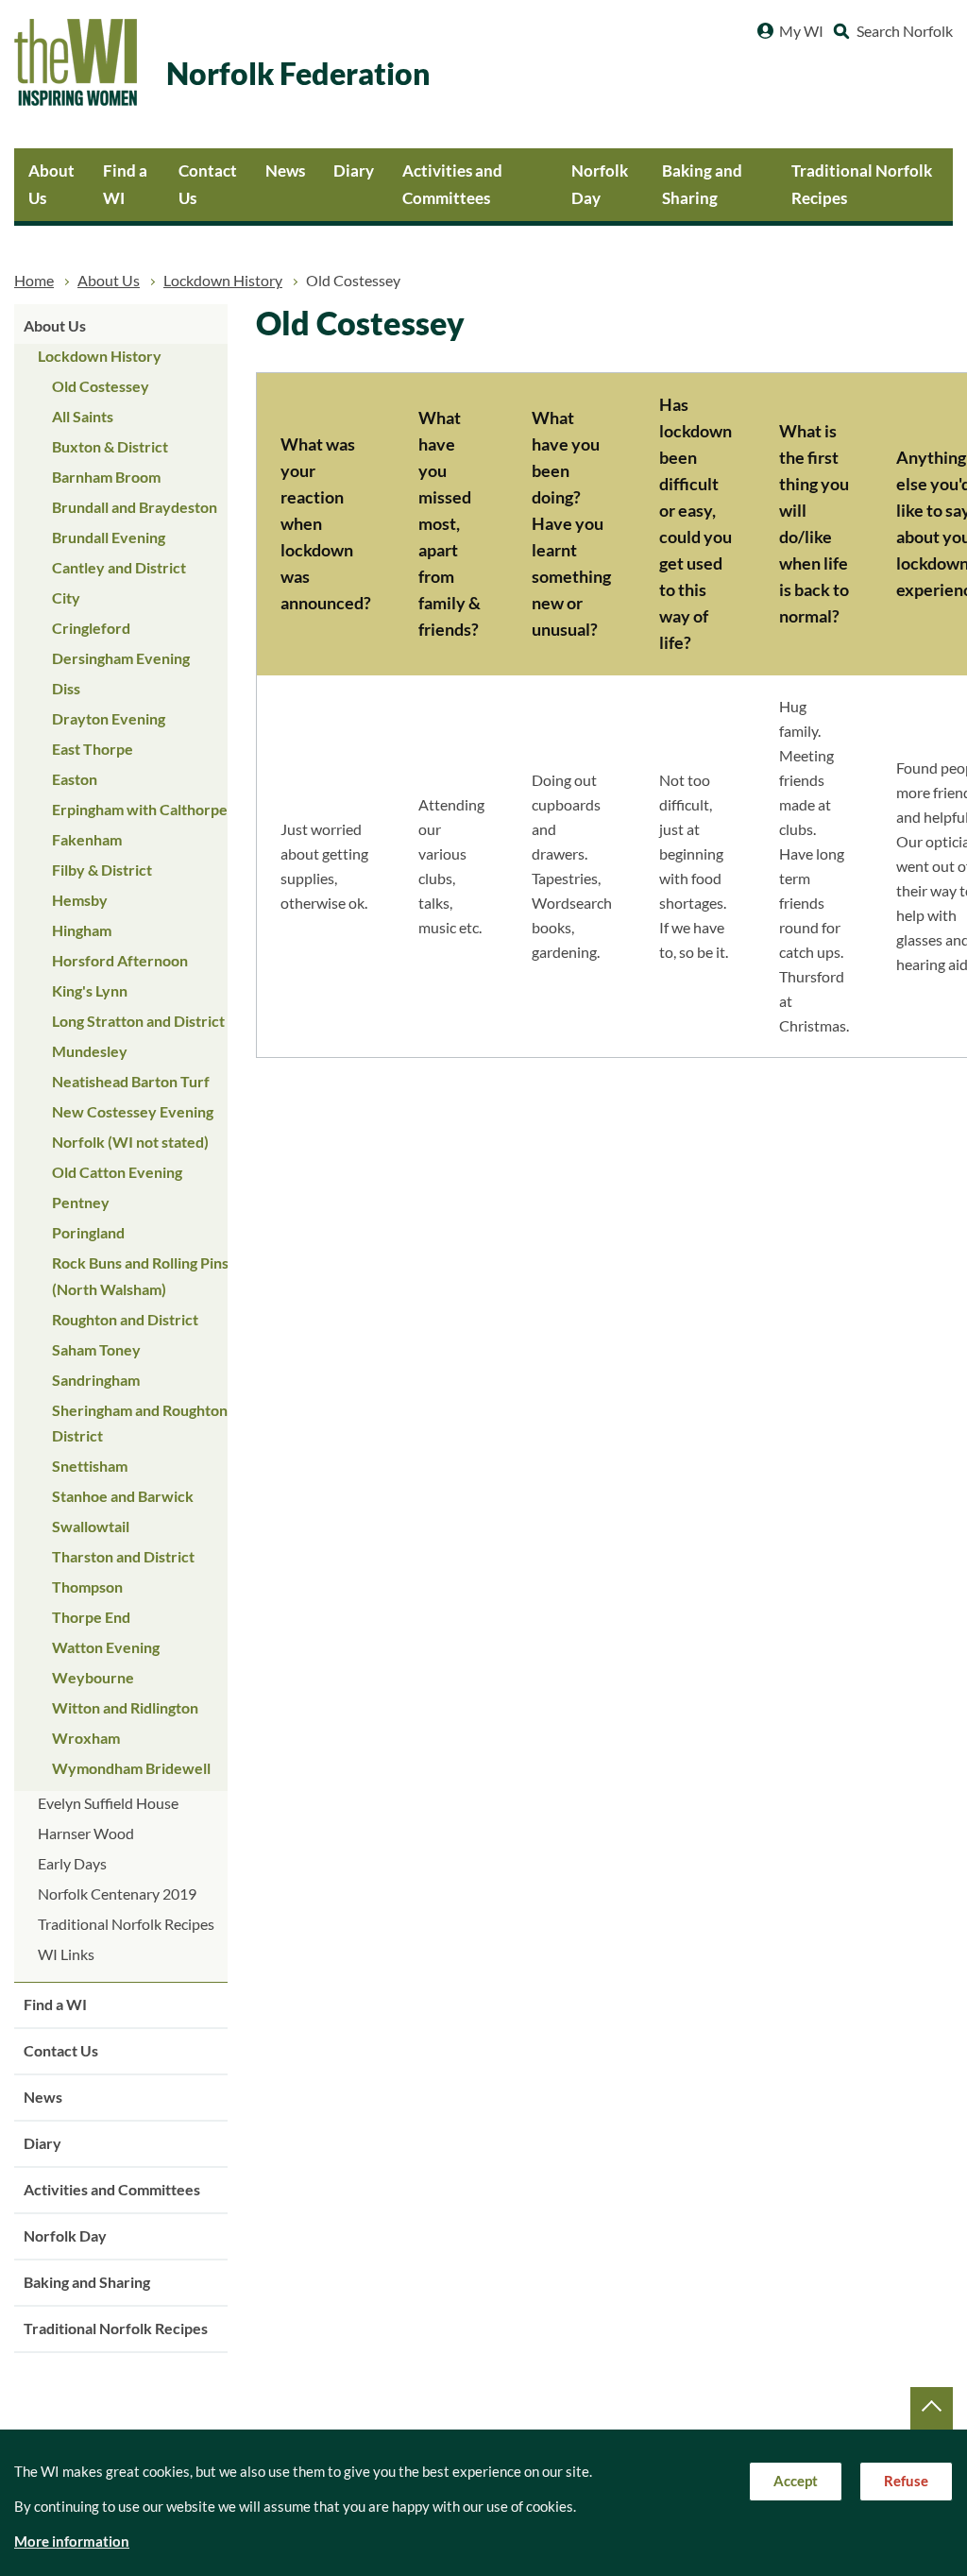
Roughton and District (125, 1320)
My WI (801, 31)
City (66, 598)
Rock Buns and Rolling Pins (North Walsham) (140, 1276)
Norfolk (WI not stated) (130, 1142)
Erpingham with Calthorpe (140, 810)
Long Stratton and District (138, 1021)
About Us (51, 184)
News (285, 171)
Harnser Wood (86, 1834)
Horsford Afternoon (120, 961)
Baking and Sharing (702, 184)
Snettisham (90, 1466)
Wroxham (86, 1738)
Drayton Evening (109, 719)
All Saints (83, 417)
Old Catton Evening (117, 1172)
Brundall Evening (109, 537)
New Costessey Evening (133, 1112)
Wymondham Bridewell (131, 1768)
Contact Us (208, 184)
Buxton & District (110, 447)
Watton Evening (106, 1647)
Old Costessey (101, 386)
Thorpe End (91, 1617)
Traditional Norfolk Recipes (862, 184)
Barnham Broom (106, 477)
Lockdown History (223, 281)
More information (72, 2542)
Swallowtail (91, 1527)
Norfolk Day (600, 184)
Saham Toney (96, 1350)
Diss (66, 689)
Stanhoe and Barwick (123, 1496)
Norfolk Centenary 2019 (117, 1894)
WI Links (66, 1954)
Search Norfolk (905, 31)
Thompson (87, 1587)
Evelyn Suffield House (108, 1803)
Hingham (82, 930)
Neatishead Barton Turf (131, 1082)
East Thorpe (93, 749)
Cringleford (91, 628)
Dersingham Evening (121, 658)
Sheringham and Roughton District (140, 1423)
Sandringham (96, 1380)
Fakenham (87, 840)
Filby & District (102, 870)
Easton (75, 779)
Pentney (81, 1203)
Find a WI (125, 184)
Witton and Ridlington (125, 1708)
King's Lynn (90, 991)
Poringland (88, 1233)
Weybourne (93, 1678)
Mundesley (90, 1051)
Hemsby (80, 900)
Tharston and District (123, 1557)
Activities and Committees (452, 184)
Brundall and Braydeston (135, 507)
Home (34, 281)
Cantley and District (119, 568)
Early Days (72, 1864)
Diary (354, 171)
